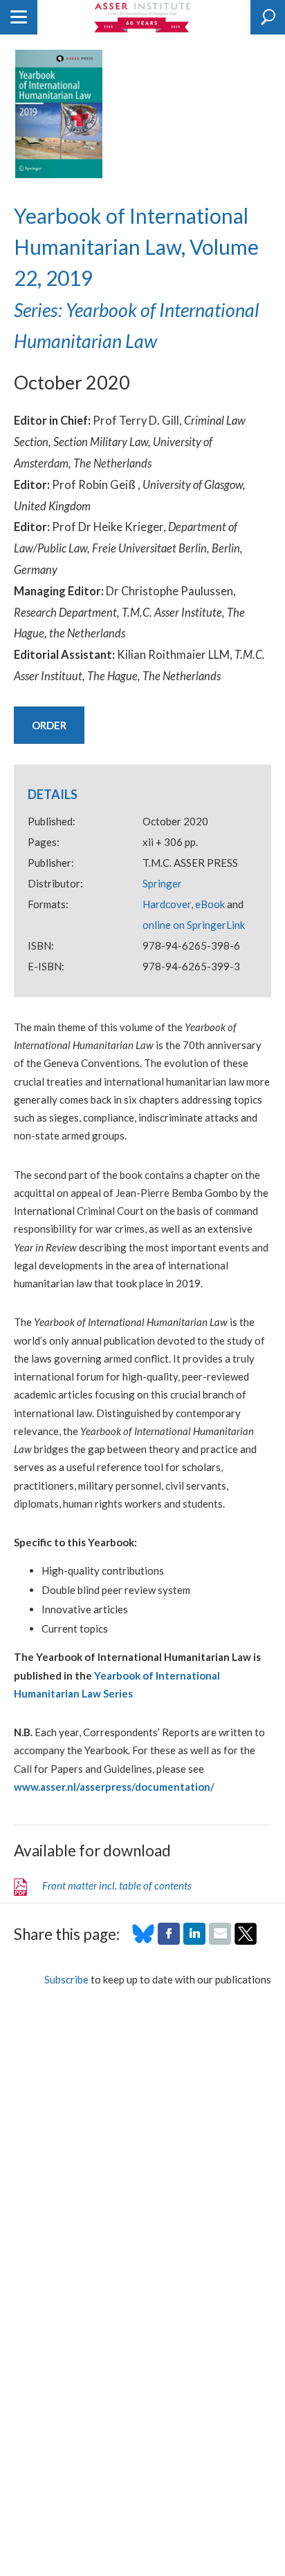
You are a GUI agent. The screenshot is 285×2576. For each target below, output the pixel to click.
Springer (162, 883)
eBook (210, 904)
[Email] (220, 1941)
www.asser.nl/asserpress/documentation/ (114, 1787)
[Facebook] (169, 1941)
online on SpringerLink (194, 925)
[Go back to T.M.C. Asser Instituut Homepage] (143, 17)
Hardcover (167, 904)
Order (49, 725)
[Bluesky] (143, 1941)
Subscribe (66, 1979)
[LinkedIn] (194, 1941)
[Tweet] (246, 1941)
